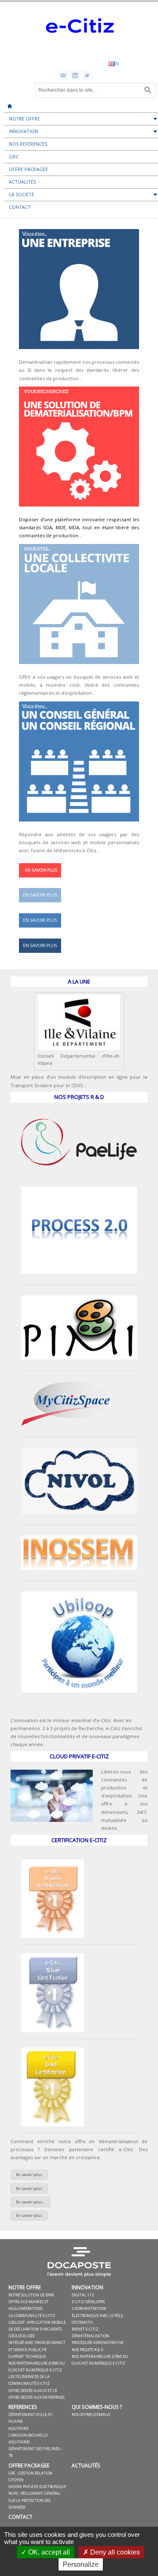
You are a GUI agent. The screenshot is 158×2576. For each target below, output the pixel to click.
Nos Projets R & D (87, 2350)
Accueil (10, 103)
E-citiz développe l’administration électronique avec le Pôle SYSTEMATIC (97, 2312)
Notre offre (25, 2287)
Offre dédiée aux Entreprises (36, 2397)
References (23, 2407)
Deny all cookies (114, 2552)
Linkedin (75, 75)
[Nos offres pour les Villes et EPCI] (40, 905)
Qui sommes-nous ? (97, 2407)
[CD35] (79, 1048)
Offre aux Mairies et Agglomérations (28, 2305)
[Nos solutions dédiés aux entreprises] (40, 955)
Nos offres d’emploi (91, 2415)
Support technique (27, 2356)
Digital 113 (83, 2295)
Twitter (87, 75)
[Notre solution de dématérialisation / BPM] (40, 880)
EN (116, 63)
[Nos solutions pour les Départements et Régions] (40, 930)
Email (63, 75)
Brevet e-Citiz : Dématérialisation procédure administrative (98, 2336)
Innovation (87, 2287)
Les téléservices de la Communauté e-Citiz (29, 2380)
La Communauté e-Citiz (32, 2316)
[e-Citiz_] (79, 49)
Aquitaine (19, 2428)
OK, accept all (48, 2552)
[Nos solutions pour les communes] (79, 666)
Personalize (81, 2564)
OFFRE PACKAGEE (29, 2465)
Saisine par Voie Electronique (37, 2487)
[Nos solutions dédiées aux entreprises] (79, 351)
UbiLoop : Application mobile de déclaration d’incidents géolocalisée (37, 2329)
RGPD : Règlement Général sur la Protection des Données (35, 2500)
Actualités (86, 2465)
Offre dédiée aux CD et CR (33, 2391)
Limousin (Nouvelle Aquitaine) (28, 2439)
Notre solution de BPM (31, 2295)
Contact (20, 2517)
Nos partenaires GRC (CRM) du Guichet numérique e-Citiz (37, 2367)
